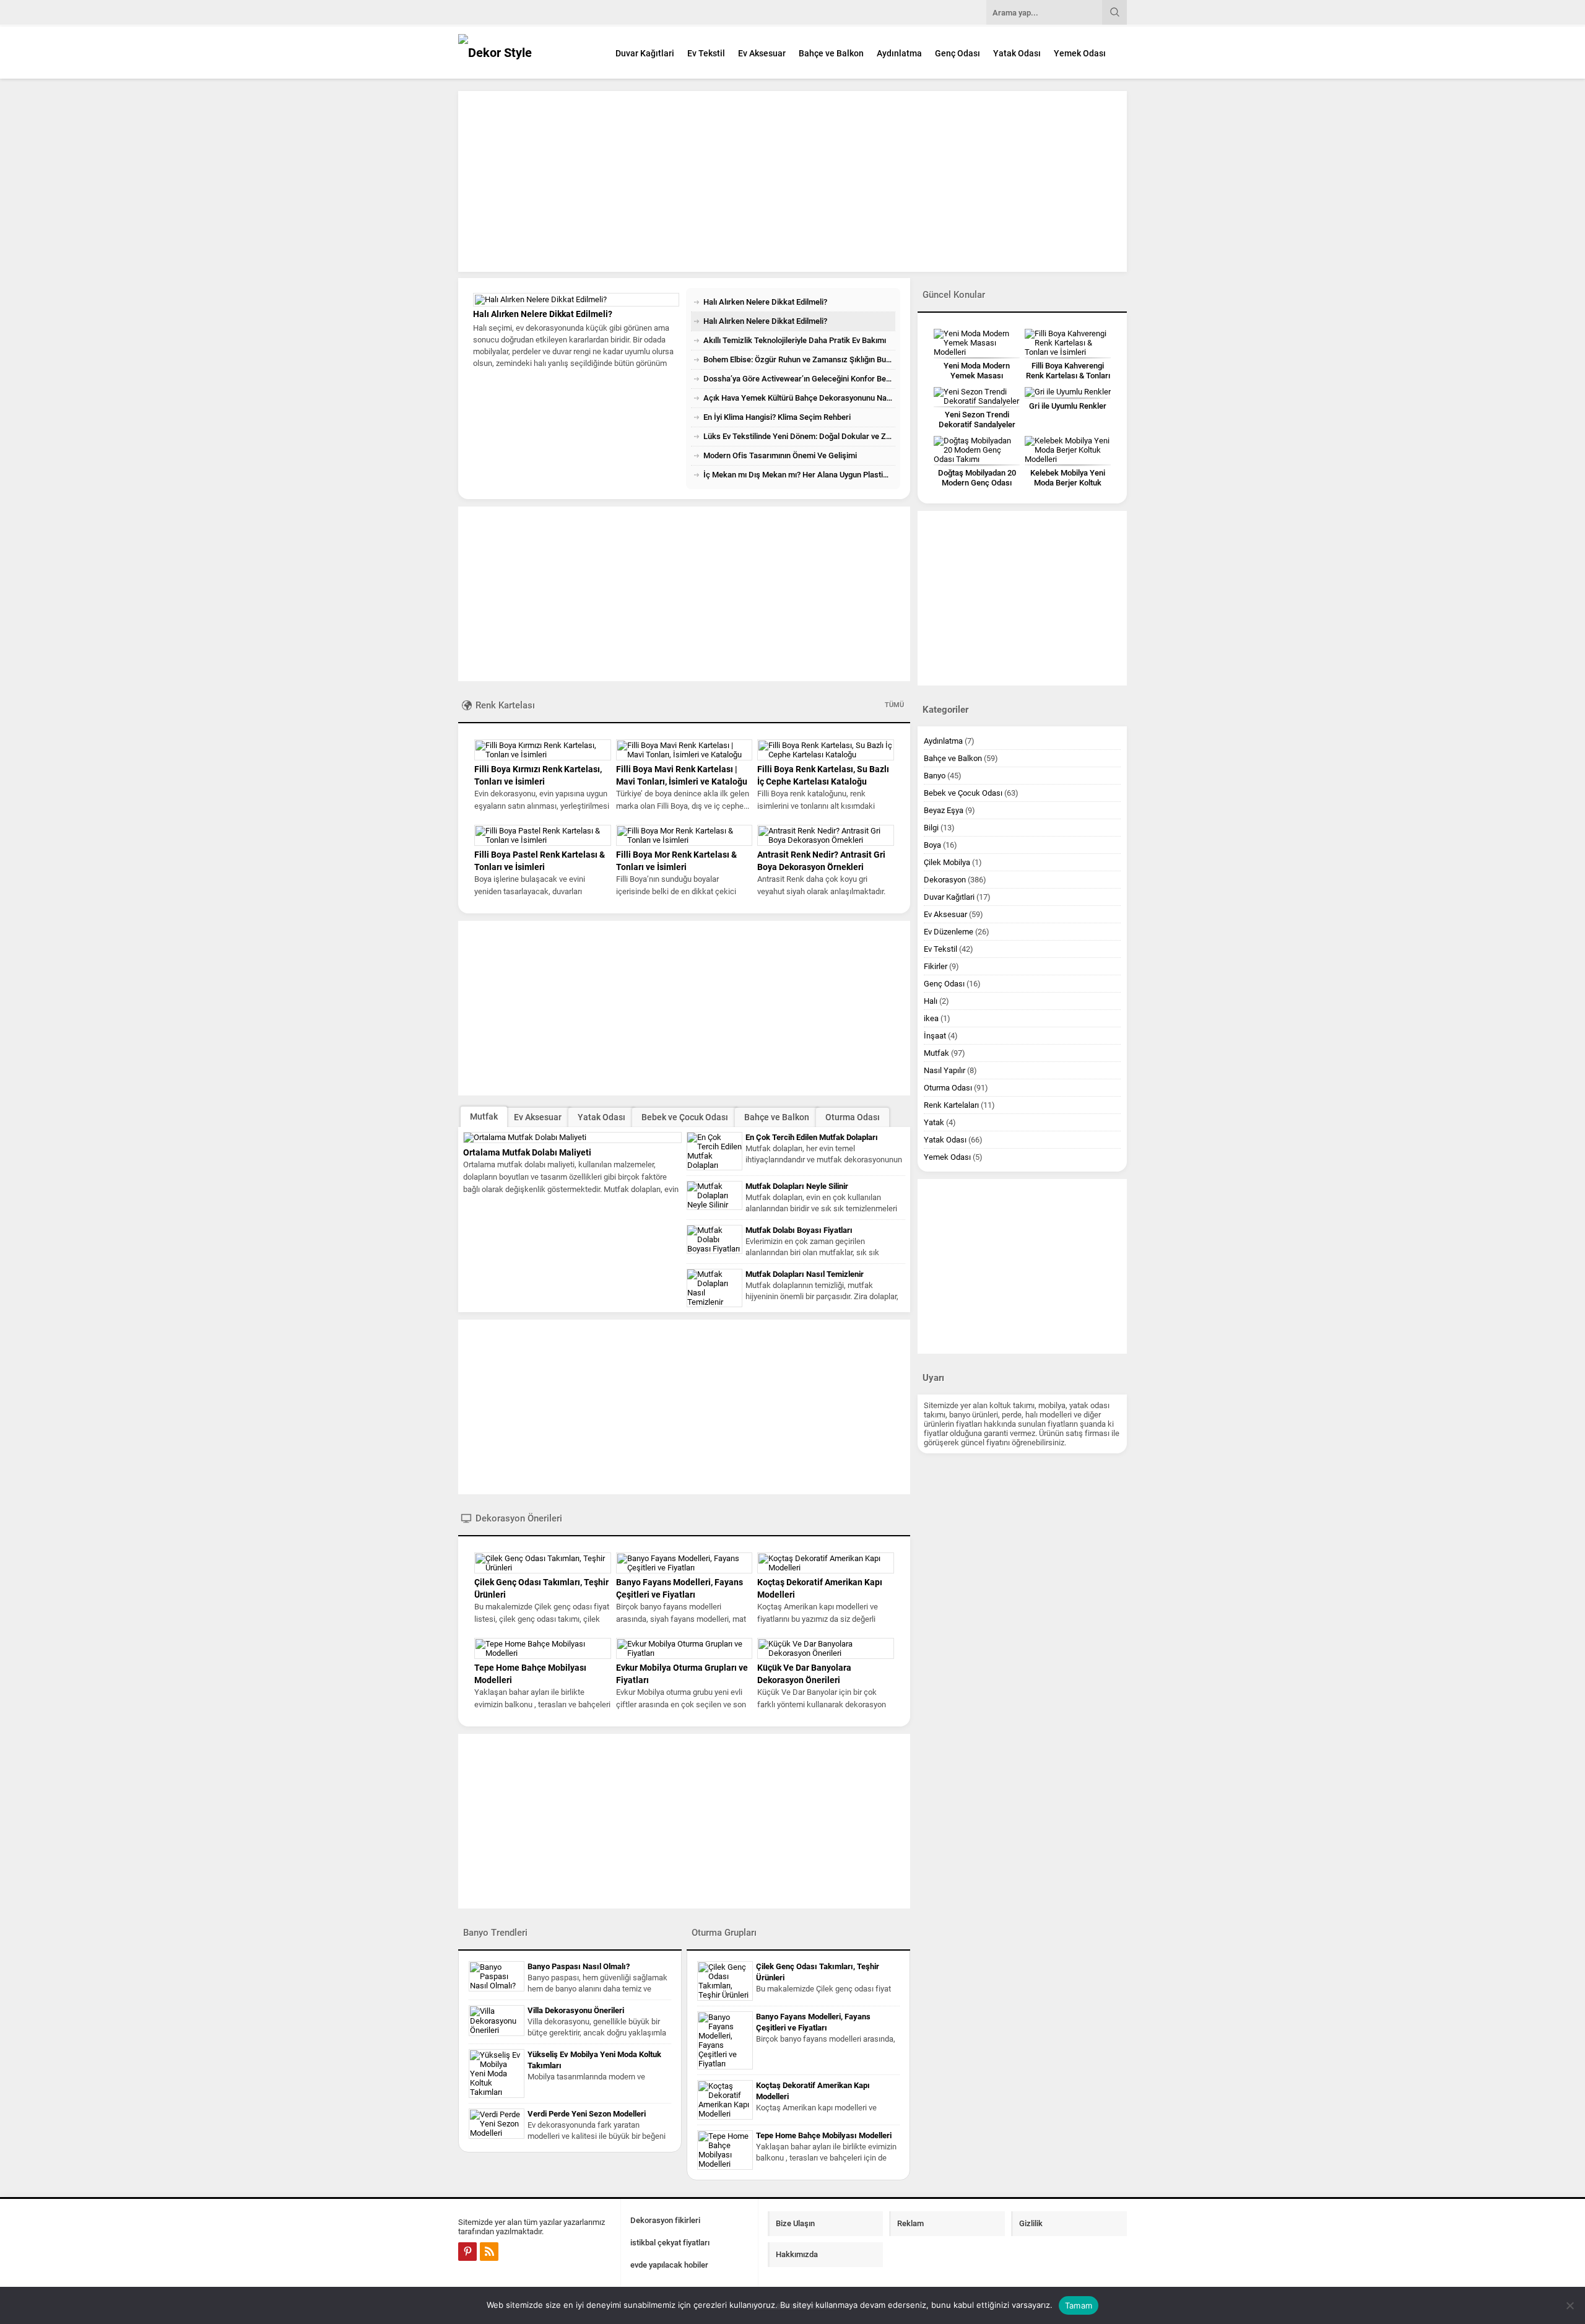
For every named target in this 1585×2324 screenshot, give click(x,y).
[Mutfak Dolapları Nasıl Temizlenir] (714, 1288)
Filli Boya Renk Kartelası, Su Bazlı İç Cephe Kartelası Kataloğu (823, 775)
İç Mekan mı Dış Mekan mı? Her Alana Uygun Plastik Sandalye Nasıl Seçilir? (799, 475)
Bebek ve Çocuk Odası (685, 1117)
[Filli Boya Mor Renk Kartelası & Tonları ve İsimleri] (684, 835)
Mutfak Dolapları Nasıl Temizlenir (805, 1274)
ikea (931, 1018)
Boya (932, 845)
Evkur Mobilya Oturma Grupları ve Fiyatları (682, 1674)
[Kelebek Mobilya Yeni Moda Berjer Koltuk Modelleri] (1068, 450)
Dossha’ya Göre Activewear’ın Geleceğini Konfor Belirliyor (799, 379)
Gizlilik (1031, 2223)
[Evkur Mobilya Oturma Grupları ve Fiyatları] (684, 1648)
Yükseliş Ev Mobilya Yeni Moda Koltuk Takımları (594, 2060)
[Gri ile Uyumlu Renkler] (1068, 392)
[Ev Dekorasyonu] (526, 52)
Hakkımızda (797, 2254)
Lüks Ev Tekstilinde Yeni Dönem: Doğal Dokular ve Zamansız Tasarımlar (799, 436)
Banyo (935, 776)
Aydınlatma (899, 53)
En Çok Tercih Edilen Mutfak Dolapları (812, 1137)
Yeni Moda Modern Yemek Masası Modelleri (977, 376)
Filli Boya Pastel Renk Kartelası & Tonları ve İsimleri (540, 861)
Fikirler (936, 966)
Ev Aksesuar (762, 53)
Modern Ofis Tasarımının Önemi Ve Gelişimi (780, 455)
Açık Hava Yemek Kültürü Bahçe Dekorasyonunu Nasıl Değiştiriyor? (799, 398)
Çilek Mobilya (947, 862)
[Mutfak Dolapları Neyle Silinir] (714, 1195)
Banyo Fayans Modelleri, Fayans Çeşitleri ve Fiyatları (680, 1588)
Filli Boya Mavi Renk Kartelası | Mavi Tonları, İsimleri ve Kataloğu (682, 775)
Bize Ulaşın (795, 2223)
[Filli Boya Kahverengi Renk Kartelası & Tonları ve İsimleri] (1068, 343)
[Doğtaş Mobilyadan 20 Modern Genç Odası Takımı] (977, 450)
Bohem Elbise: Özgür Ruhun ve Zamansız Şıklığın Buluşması (799, 359)
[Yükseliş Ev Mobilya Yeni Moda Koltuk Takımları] (497, 2074)
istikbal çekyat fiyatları (670, 2243)
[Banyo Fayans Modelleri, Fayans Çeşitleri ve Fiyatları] (684, 1563)
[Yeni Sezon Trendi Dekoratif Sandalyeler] (977, 396)
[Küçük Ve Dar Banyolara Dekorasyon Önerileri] (826, 1648)
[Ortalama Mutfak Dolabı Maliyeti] (572, 1138)
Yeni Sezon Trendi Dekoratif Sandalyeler (977, 420)
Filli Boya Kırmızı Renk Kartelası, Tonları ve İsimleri (538, 775)
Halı (931, 1001)
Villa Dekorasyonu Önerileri (576, 2010)
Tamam (1079, 2305)
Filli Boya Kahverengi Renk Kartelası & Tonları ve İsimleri (1068, 376)
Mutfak (484, 1116)
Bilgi (931, 828)
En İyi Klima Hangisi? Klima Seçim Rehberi (777, 417)
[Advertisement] (792, 181)
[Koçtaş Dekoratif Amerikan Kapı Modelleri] (826, 1563)
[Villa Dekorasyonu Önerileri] (497, 2021)
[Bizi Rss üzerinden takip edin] (489, 2252)
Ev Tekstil (706, 53)
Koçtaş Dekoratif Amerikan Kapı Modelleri (820, 1588)
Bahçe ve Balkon (831, 53)
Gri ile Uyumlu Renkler (1068, 406)
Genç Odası (958, 53)
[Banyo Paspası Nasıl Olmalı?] (497, 1976)
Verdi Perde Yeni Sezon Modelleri (587, 2114)
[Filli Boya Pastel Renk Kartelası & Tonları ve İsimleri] (543, 835)
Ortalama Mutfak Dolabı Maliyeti (527, 1152)
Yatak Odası (1017, 53)
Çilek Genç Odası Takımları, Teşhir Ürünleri (541, 1588)
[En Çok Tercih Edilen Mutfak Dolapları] (714, 1151)
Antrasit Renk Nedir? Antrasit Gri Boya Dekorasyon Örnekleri (821, 861)
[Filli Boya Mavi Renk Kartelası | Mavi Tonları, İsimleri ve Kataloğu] (684, 750)
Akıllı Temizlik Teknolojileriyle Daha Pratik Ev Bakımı (576, 418)
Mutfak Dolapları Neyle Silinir (797, 1186)
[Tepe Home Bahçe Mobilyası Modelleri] (543, 1648)
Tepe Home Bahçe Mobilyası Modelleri (530, 1674)
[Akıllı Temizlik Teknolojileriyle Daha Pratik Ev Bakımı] (576, 352)
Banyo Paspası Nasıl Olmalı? (579, 1966)
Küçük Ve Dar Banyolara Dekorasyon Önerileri (804, 1674)
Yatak (934, 1122)
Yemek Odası (1080, 53)
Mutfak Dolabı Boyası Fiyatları (799, 1230)
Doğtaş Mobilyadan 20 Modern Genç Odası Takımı (977, 483)
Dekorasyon (945, 880)
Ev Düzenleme (949, 932)
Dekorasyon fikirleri (665, 2220)
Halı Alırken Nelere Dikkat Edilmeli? (765, 302)
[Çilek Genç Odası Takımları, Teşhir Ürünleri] (543, 1563)
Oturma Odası (853, 1117)
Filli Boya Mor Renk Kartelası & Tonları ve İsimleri (676, 861)
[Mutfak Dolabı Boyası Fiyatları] (714, 1239)
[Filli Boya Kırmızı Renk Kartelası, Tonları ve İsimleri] (543, 750)
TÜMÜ (894, 705)
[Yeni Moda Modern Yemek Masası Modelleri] (977, 343)
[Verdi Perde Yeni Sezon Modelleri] (497, 2124)
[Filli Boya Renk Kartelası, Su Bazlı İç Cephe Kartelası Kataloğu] (826, 750)
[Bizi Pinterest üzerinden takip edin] (467, 2252)
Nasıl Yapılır (944, 1070)
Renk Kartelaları (951, 1105)
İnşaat (935, 1036)
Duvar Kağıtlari (645, 53)
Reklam (910, 2223)
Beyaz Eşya (944, 810)
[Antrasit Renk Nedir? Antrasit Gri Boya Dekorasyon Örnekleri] (826, 835)
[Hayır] (1570, 2305)
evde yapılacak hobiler (669, 2265)
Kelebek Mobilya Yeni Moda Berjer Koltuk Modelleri (1068, 483)
